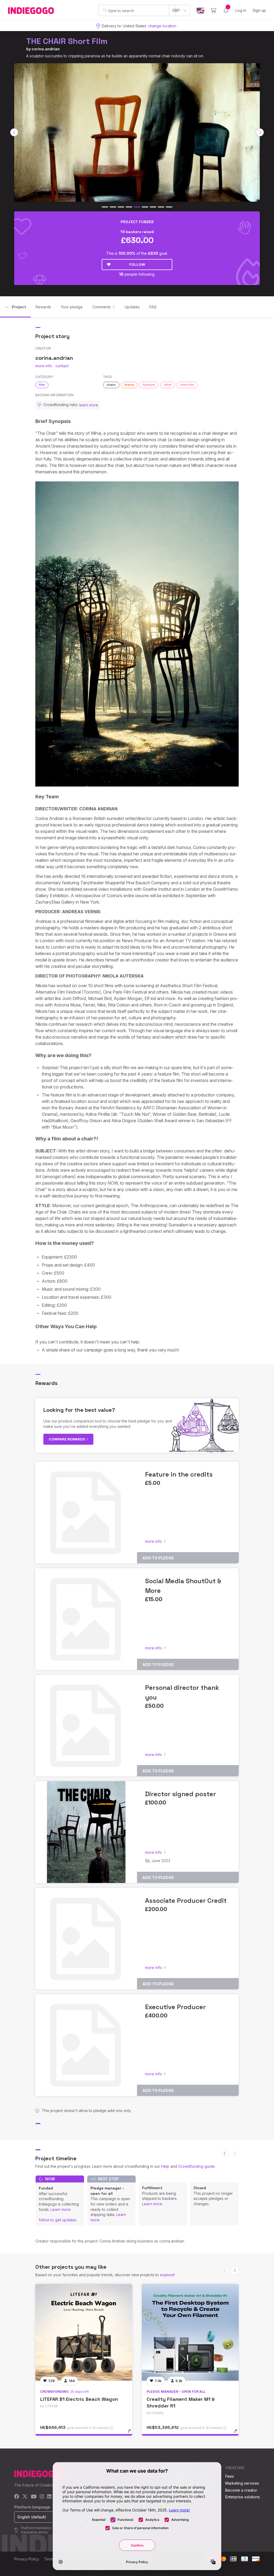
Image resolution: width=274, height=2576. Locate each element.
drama (129, 385)
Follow (137, 264)
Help (165, 2166)
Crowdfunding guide (196, 2166)
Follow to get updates (58, 2220)
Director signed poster (180, 1794)
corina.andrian (46, 49)
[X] (25, 2497)
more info (44, 366)
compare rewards (67, 1439)
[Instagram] (42, 2497)
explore (167, 2275)
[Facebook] (17, 2497)
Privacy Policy (27, 2559)
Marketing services (242, 2483)
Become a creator (241, 2490)
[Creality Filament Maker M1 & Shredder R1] (190, 2332)
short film (187, 385)
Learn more (61, 2209)
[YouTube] (34, 2497)
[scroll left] (14, 132)
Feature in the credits (179, 1474)
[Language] (200, 11)
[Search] (105, 10)
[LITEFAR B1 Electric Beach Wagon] (84, 2332)
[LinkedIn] (49, 2497)
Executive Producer (175, 2007)
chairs (111, 385)
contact (62, 366)
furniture (149, 385)
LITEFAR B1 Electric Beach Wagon (79, 2399)
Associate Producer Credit (186, 1901)
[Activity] (226, 10)
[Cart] (213, 10)
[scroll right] (260, 132)
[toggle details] (132, 2434)
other (168, 385)
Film (42, 385)
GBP (176, 10)
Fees (230, 2476)
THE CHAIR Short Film (67, 41)
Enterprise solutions (243, 2497)
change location (162, 26)
